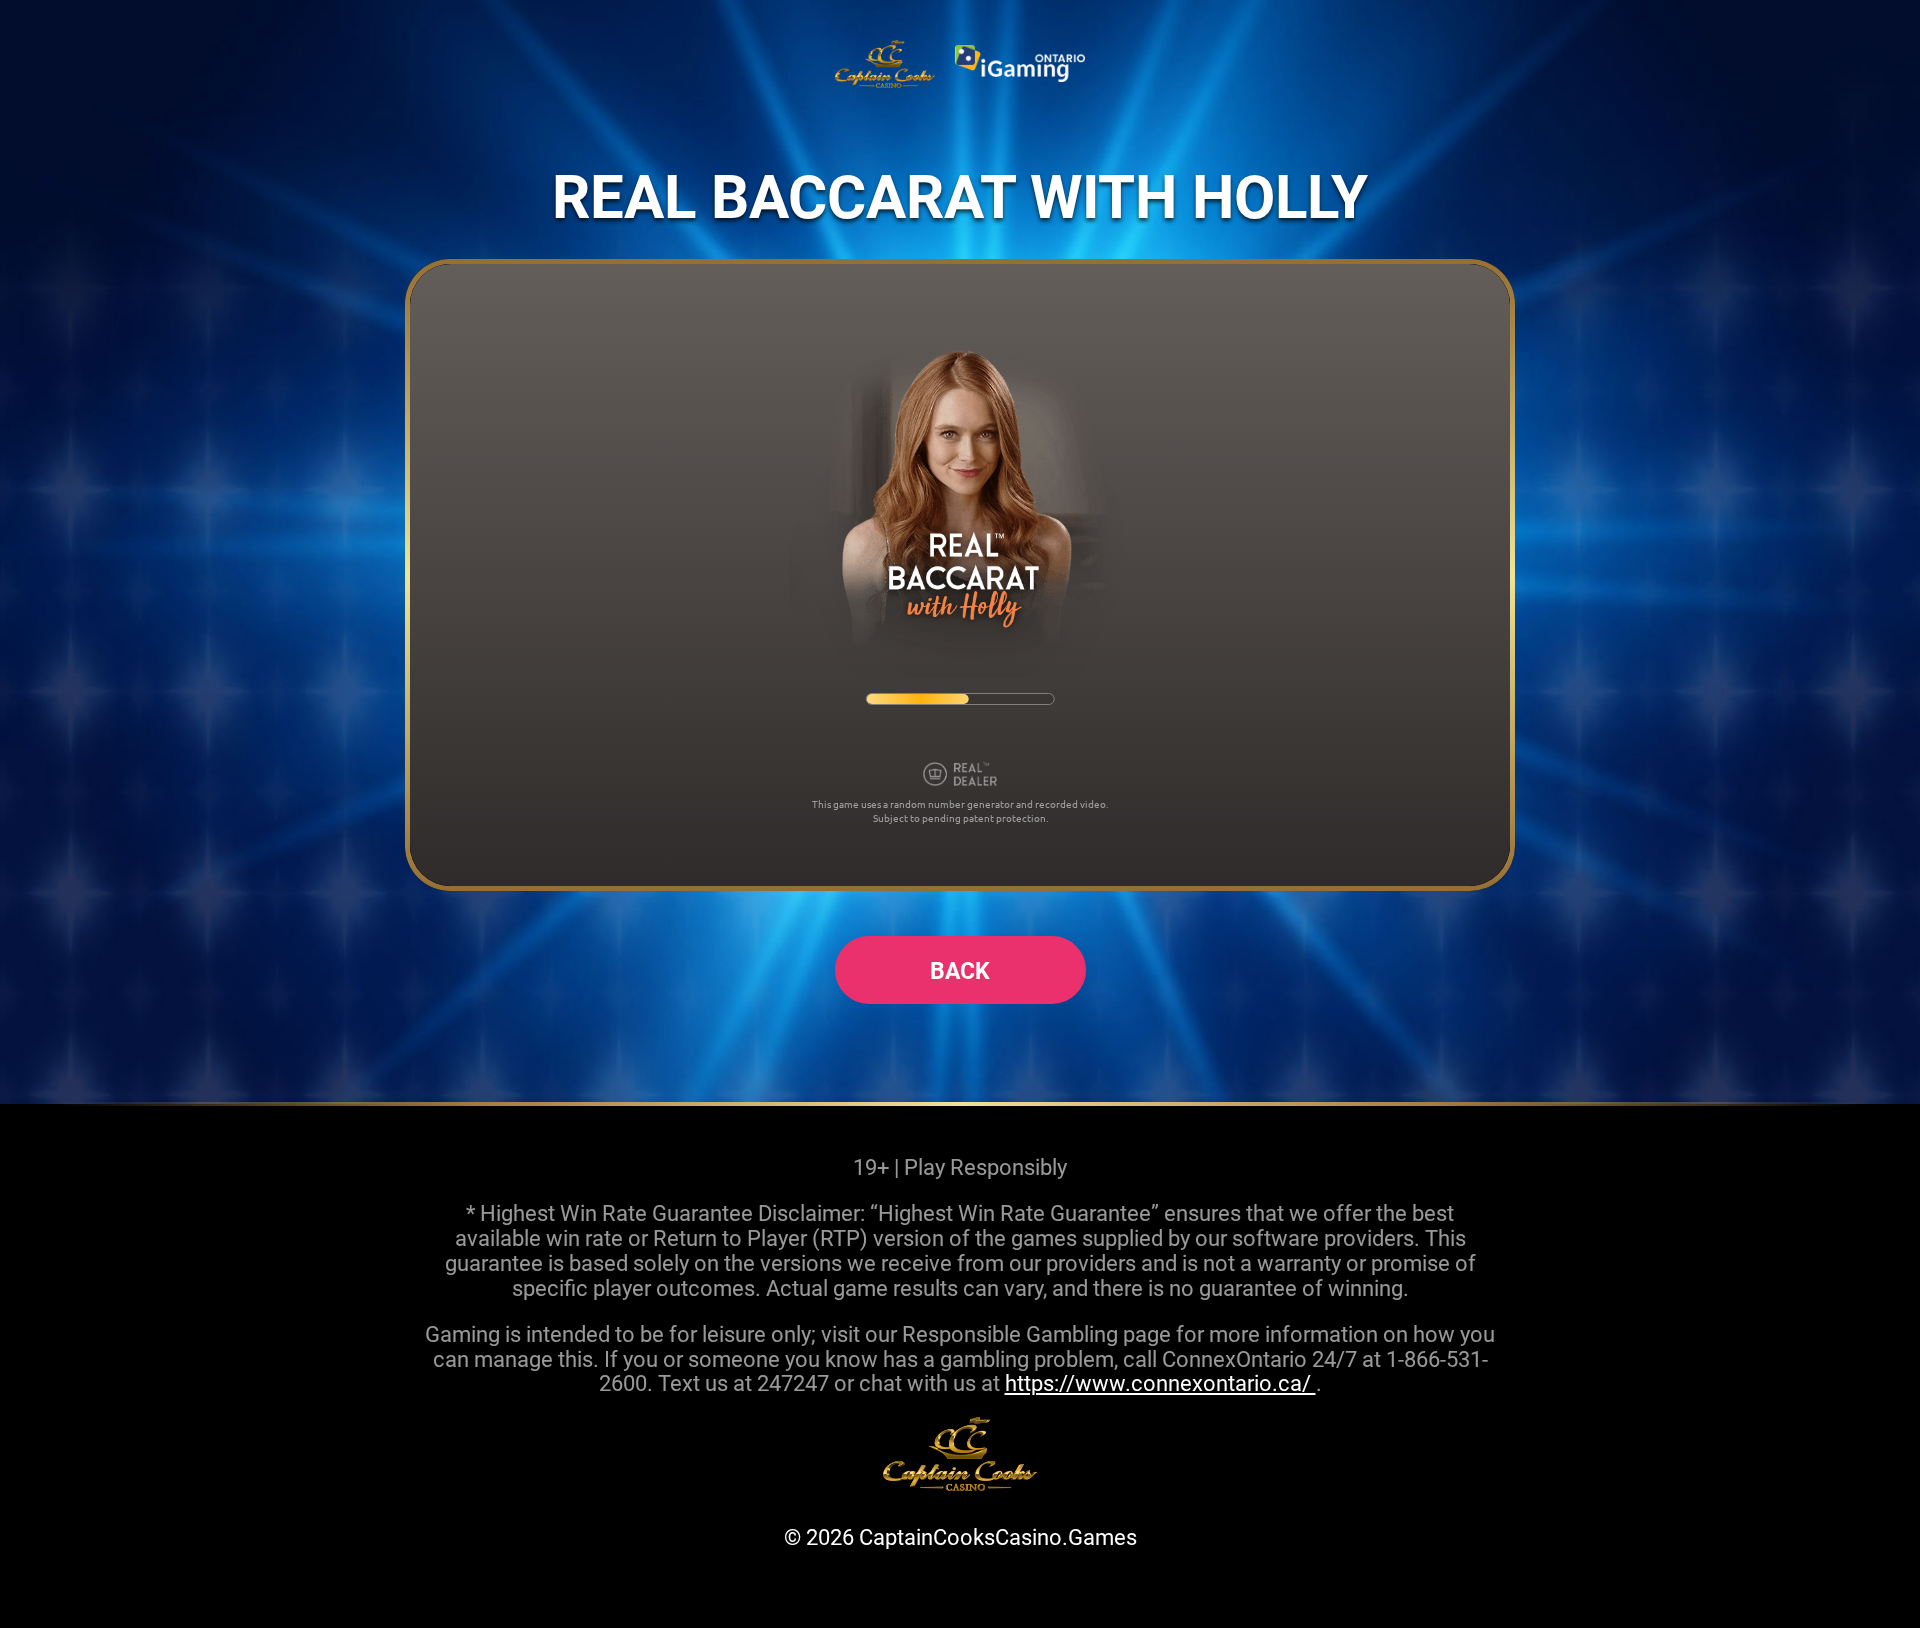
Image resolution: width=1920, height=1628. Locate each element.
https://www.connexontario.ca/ (1160, 1382)
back (960, 970)
